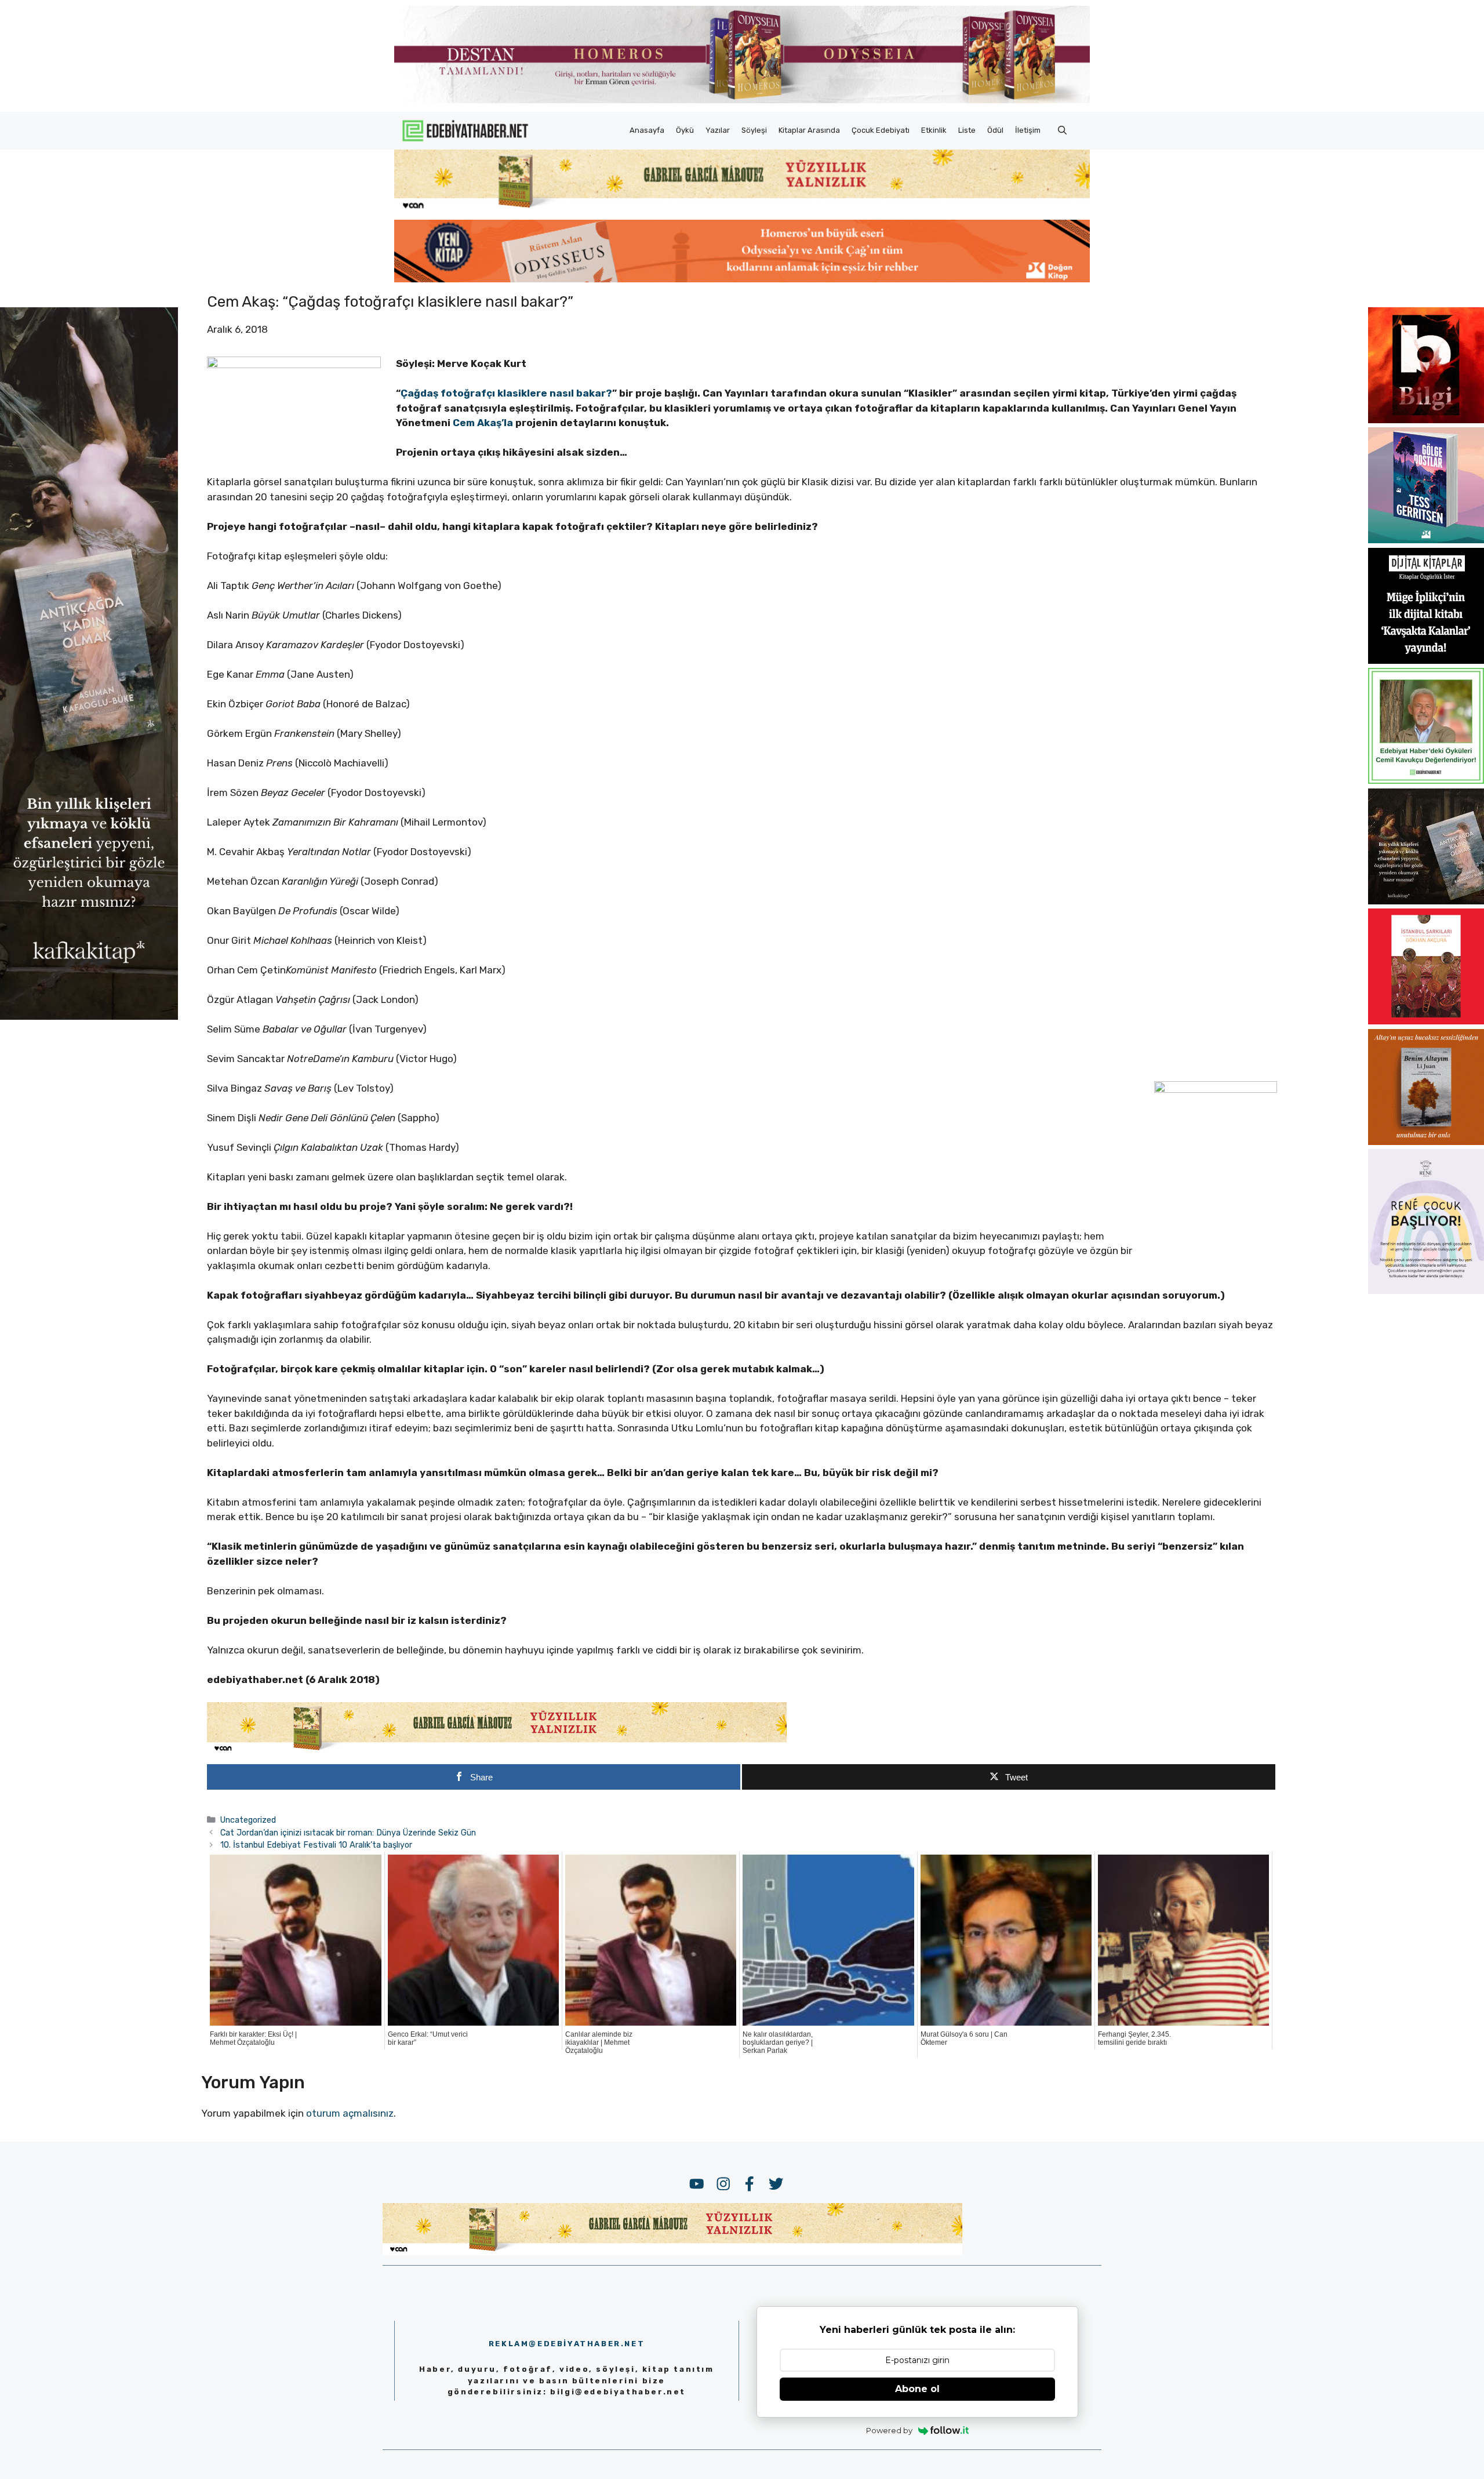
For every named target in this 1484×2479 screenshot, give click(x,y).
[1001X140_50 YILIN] (742, 101)
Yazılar (718, 130)
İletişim (1028, 130)
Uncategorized (248, 1820)
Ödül (995, 130)
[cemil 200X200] (1426, 780)
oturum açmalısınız (350, 2113)
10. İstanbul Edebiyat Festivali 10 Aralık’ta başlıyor (316, 1845)
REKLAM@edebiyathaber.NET (567, 2344)
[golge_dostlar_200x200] (1426, 540)
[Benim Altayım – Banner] (1426, 1142)
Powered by (889, 2430)
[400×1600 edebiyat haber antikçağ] (89, 1016)
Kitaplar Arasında (809, 130)
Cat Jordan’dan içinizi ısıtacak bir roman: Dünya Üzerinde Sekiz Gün (348, 1833)
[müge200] (1426, 660)
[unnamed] (1426, 420)
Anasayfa (647, 130)
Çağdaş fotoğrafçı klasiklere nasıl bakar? (506, 393)
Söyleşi (754, 130)
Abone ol (917, 2389)
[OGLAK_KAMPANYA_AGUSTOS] (1426, 1021)
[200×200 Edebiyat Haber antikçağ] (1426, 901)
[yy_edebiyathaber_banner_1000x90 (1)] (497, 1751)
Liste (967, 130)
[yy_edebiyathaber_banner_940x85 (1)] (742, 209)
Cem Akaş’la (483, 423)
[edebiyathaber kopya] (742, 279)
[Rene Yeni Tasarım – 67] (1426, 1291)
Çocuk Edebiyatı (881, 130)
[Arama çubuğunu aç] (1062, 130)
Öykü (685, 130)
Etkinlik (934, 130)
